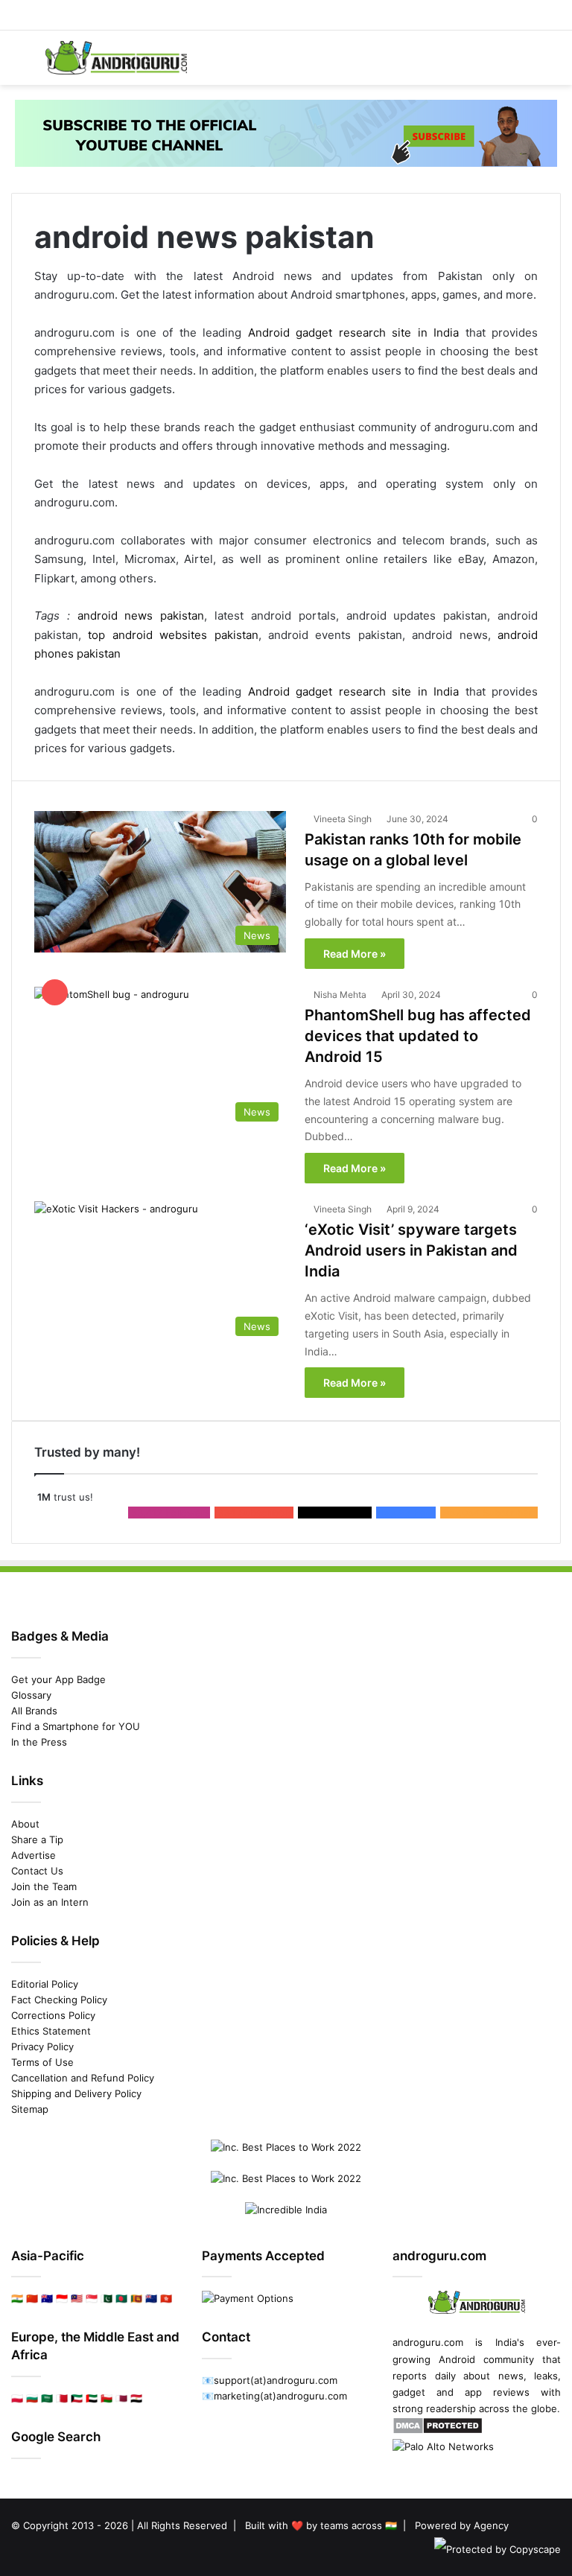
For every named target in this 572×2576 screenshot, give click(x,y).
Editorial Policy (45, 1984)
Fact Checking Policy (59, 2000)
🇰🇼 (77, 2398)
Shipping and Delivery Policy (76, 2093)
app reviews (497, 2392)
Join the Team (44, 1886)
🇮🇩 (62, 2298)
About (25, 1824)
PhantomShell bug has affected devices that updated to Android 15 (418, 1036)
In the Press (39, 1742)
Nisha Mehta (340, 995)
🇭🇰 (166, 2298)
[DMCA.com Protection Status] (438, 2431)
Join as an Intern (50, 1902)
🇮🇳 (17, 2298)
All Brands (34, 1711)
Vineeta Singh (343, 819)
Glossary (31, 1695)
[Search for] (553, 64)
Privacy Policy (42, 2047)
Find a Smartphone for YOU (76, 1726)
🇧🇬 (32, 2398)
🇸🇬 (92, 2298)
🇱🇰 (136, 2298)
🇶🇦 (121, 2398)
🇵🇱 (17, 2398)
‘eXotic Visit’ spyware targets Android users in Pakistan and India (411, 1250)
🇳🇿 (151, 2298)
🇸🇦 (47, 2398)
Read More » (355, 954)
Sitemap (30, 2109)
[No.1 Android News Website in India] (116, 58)
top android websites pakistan (173, 635)
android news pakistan (141, 616)
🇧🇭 (62, 2398)
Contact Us (37, 1871)
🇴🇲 (107, 2398)
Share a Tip (37, 1839)
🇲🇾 (77, 2298)
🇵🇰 (107, 2298)
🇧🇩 (121, 2298)
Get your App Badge (58, 1679)
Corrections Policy (53, 2015)
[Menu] (19, 64)
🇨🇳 (32, 2298)
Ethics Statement (51, 2031)
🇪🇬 (136, 2398)
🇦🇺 (47, 2298)
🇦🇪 (92, 2398)
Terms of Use (42, 2062)
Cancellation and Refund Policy (83, 2078)
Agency (491, 2525)
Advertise (34, 1855)
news (511, 2376)
